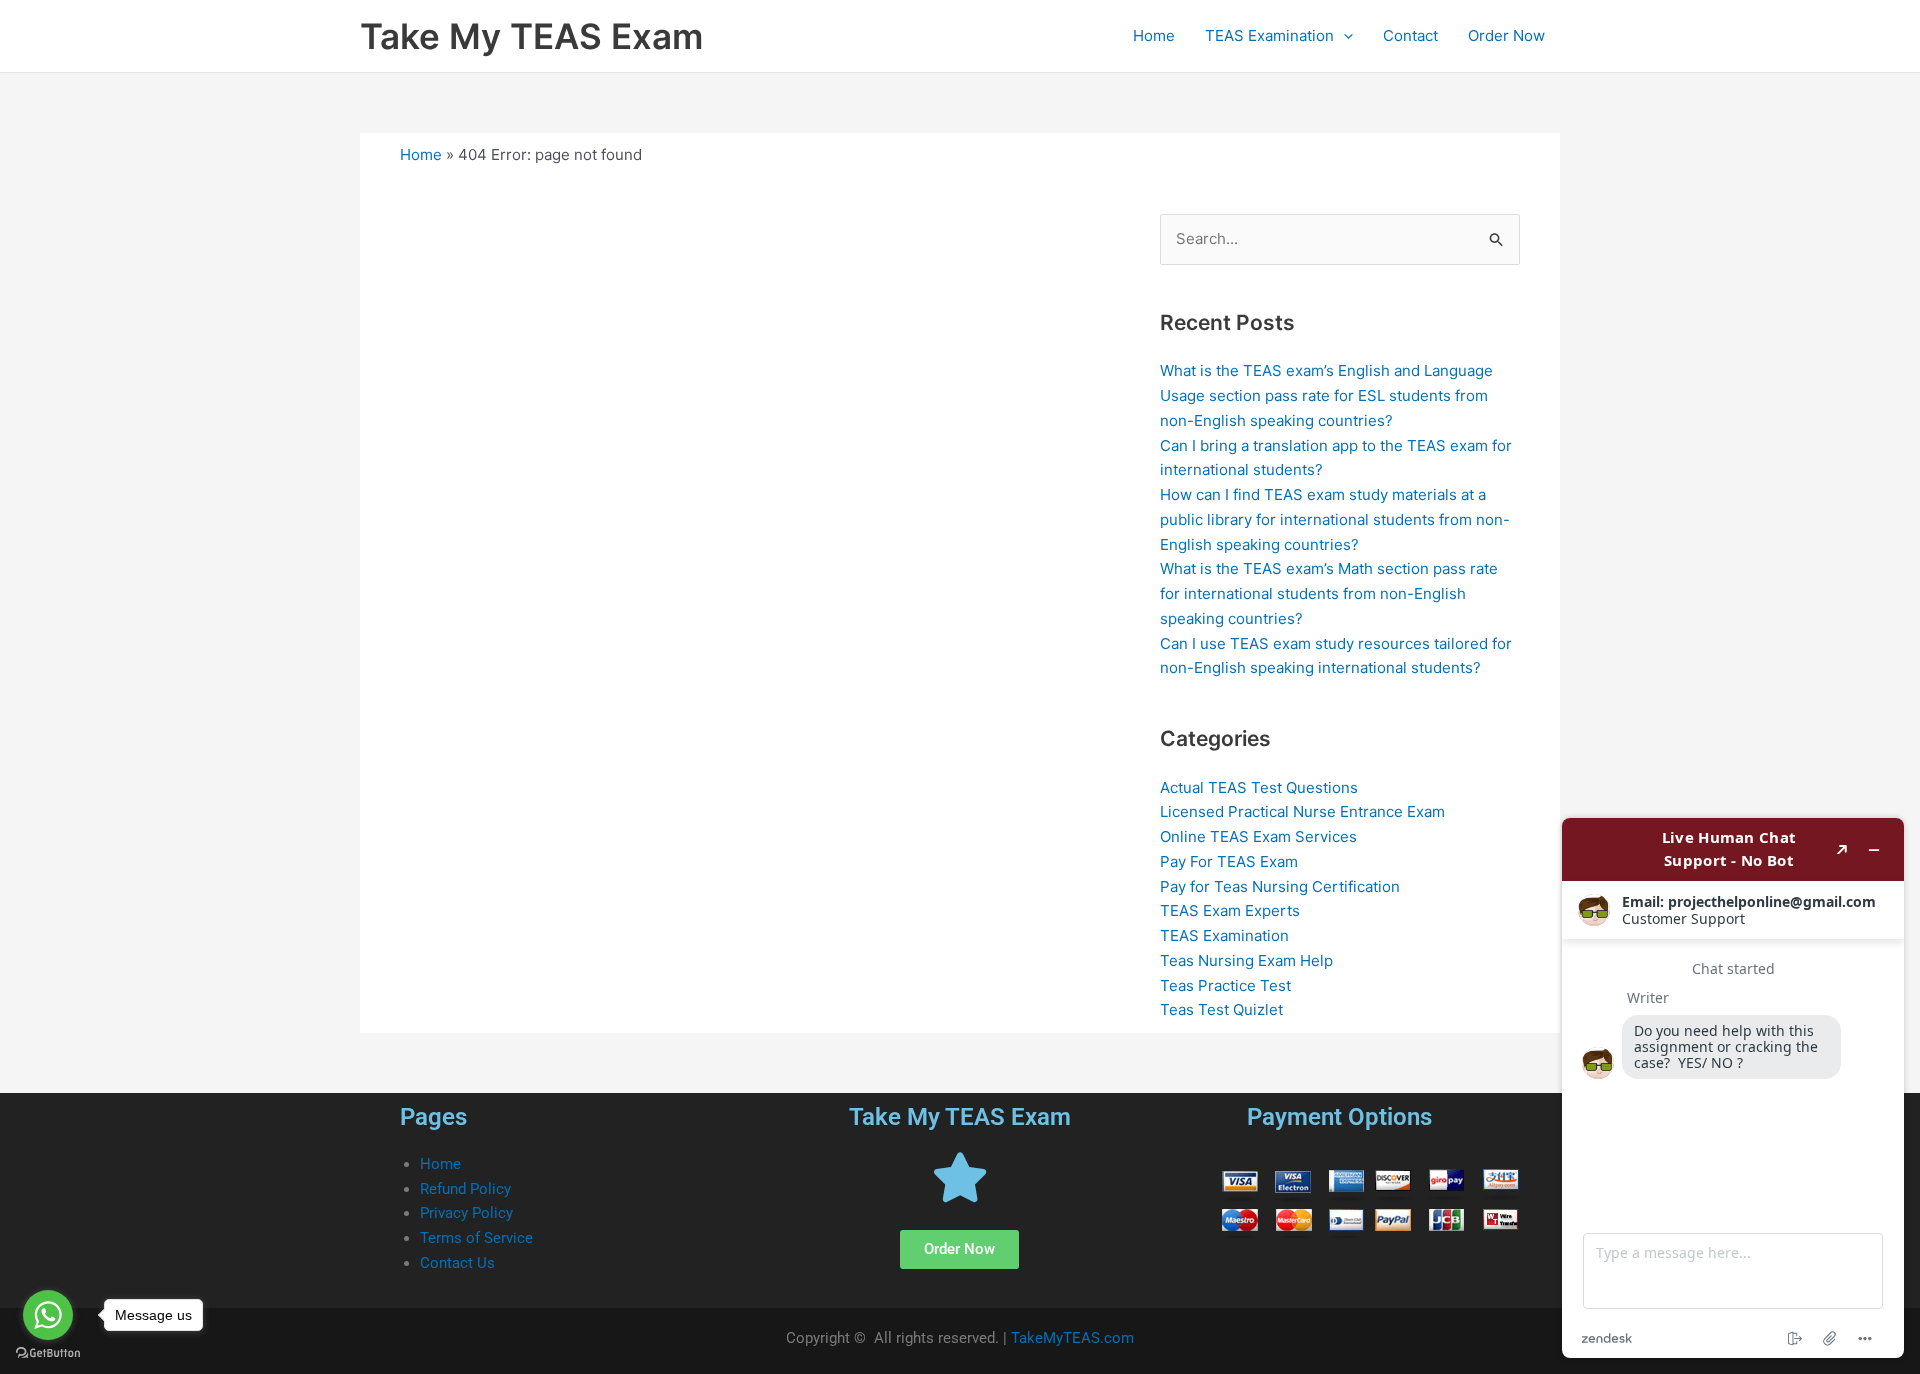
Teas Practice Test (1225, 985)
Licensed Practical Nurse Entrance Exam (1302, 811)
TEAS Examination (1269, 35)
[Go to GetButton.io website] (48, 1353)
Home (1154, 35)
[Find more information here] (1733, 1088)
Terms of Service (476, 1238)
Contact (1410, 35)
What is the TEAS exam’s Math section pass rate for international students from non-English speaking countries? (1329, 593)
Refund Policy (465, 1189)
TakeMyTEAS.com (1072, 1338)
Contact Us (457, 1263)
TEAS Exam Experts (1230, 910)
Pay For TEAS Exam (1229, 861)
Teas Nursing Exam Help (1246, 960)
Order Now (1506, 35)
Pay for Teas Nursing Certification (1280, 886)
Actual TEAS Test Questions (1259, 787)
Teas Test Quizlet (1221, 1009)
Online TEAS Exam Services (1258, 836)
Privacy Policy (466, 1213)
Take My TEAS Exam (531, 36)
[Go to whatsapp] (48, 1315)
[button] (1343, 36)
